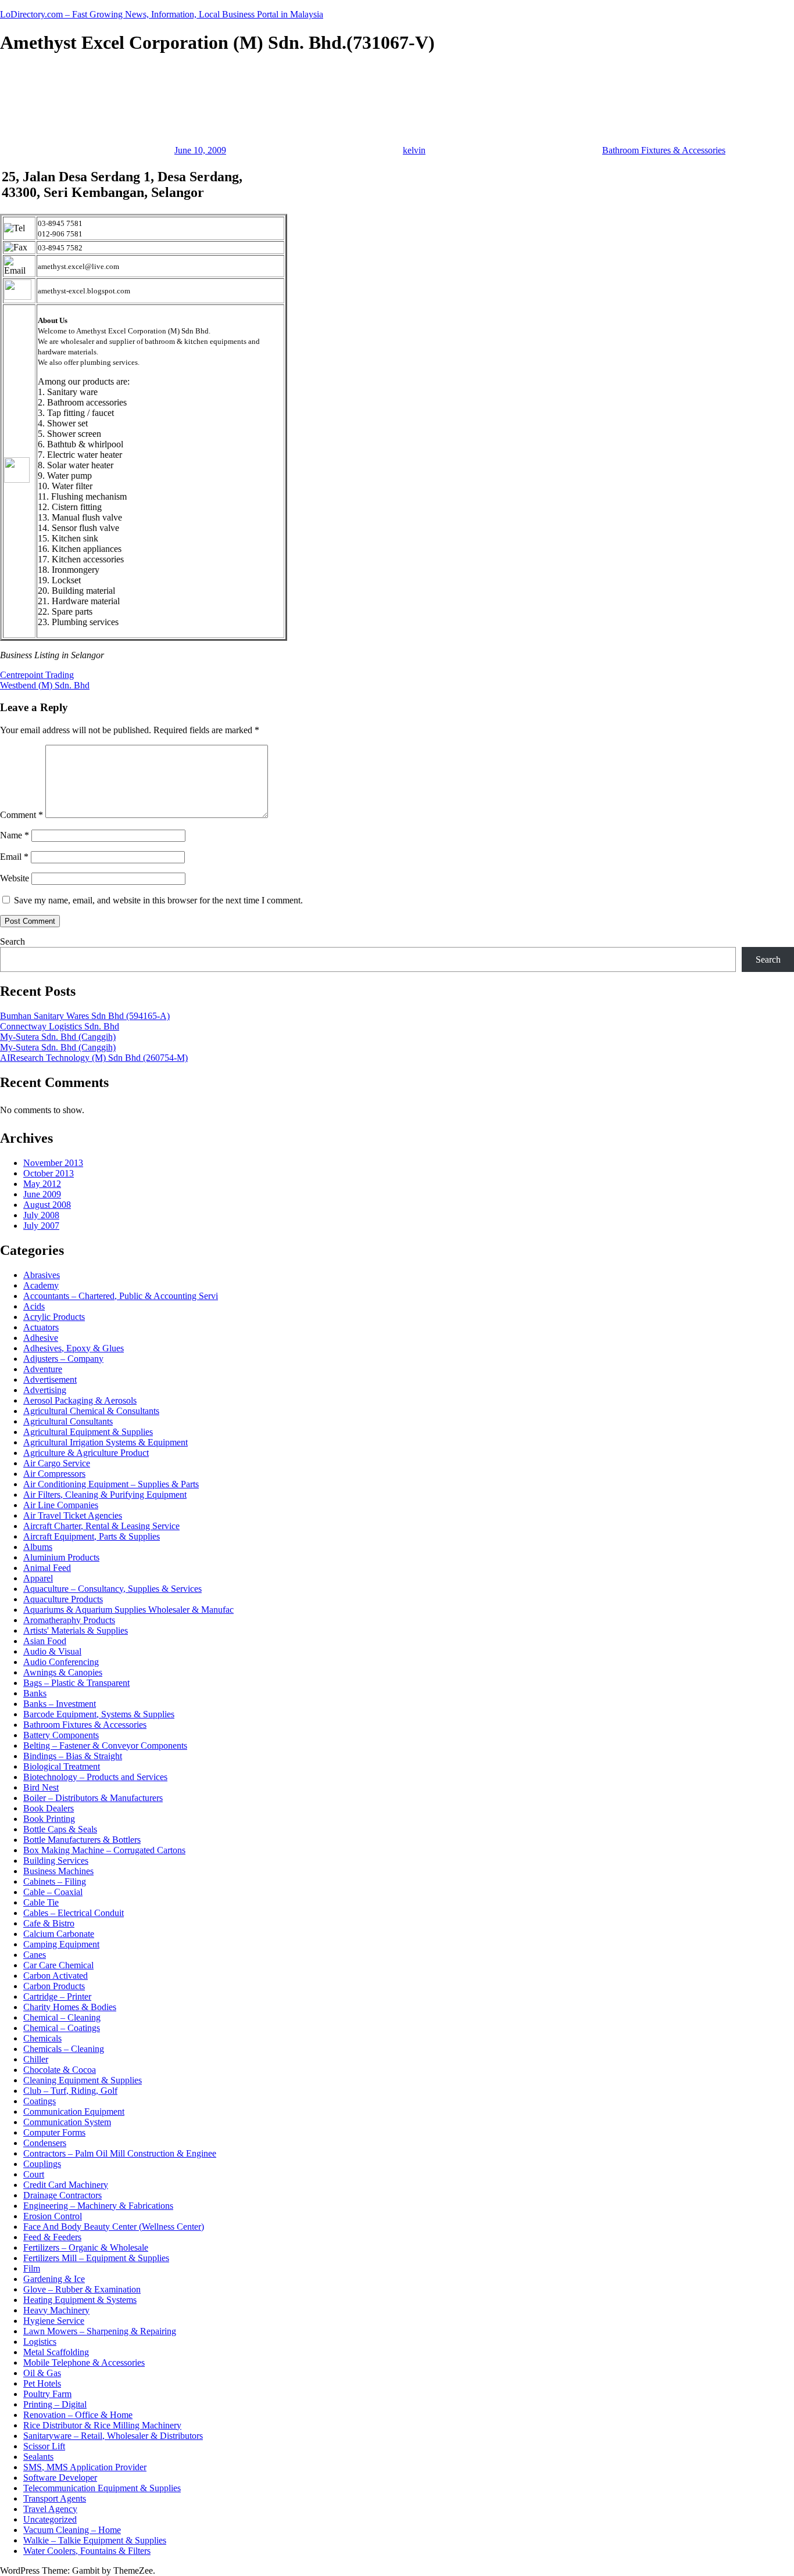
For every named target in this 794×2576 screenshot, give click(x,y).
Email (14, 857)
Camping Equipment (61, 1944)
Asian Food (45, 1641)
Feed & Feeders (52, 2237)
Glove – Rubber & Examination (82, 2289)
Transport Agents (55, 2498)
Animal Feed (47, 1568)
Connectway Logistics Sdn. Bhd (60, 1026)
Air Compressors (54, 1474)
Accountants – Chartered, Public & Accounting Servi (121, 1296)
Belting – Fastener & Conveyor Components (105, 1746)
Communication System (67, 2122)
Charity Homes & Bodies (70, 2007)
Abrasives (42, 1275)
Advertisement (50, 1380)
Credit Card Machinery (66, 2185)
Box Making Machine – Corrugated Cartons (104, 1850)
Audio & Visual (52, 1651)
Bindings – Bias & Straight (73, 1756)
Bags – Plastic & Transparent (76, 1683)
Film (32, 2268)
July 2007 (41, 1226)
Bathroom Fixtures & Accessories (664, 150)
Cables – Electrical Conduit (74, 1913)
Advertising (45, 1390)
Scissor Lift (44, 2446)
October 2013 (49, 1173)
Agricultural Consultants (68, 1421)
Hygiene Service (54, 2321)
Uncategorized (50, 2519)
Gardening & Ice (54, 2279)
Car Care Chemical (58, 1965)
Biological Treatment (62, 1766)
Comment (22, 815)
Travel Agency (50, 2509)
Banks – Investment (60, 1704)
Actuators (41, 1327)
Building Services (56, 1861)
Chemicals (42, 2038)
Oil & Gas (42, 2373)
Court (34, 2174)
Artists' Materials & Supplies (76, 1630)
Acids (34, 1306)
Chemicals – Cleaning (64, 2049)
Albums (38, 1547)
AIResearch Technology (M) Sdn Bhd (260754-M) (94, 1058)
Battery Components (61, 1735)
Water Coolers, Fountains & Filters (87, 2551)
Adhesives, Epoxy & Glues (74, 1348)
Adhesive (41, 1338)
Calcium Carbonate (59, 1934)
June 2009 (42, 1194)
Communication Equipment (74, 2112)
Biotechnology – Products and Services (95, 1777)
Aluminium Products (61, 1557)
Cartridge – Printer (57, 1996)
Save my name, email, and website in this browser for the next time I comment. (158, 900)
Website (15, 878)
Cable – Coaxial (53, 1892)
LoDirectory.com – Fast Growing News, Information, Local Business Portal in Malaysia (162, 14)
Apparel (38, 1578)
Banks (35, 1693)
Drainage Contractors (62, 2195)
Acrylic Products (54, 1317)
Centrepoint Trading (37, 675)
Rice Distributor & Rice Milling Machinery (102, 2425)
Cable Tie (41, 1902)
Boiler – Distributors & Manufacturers (93, 1798)
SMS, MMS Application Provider (85, 2467)
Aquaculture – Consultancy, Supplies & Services (112, 1589)
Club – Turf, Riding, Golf (70, 2091)
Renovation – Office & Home (78, 2415)
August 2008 (47, 1205)
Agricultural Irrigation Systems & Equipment (105, 1442)
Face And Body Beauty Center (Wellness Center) (114, 2227)
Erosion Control (53, 2216)
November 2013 (53, 1163)
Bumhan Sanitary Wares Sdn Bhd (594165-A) (85, 1016)
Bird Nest (41, 1787)
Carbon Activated (56, 1976)
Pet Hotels (42, 2383)
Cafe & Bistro (49, 1923)
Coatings (40, 2101)
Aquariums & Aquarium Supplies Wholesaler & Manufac (128, 1610)
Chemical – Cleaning (62, 2017)
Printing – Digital (55, 2404)
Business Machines (58, 1871)
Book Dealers (49, 1808)
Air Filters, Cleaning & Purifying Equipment (105, 1495)
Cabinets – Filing (55, 1881)
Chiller (36, 2059)
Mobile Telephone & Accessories (84, 2362)
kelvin (414, 150)
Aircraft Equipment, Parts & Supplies (92, 1536)
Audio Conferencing (61, 1662)
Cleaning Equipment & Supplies (83, 2080)
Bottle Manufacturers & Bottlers (82, 1840)
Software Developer (60, 2478)
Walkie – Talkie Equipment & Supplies (95, 2540)
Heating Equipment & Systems (80, 2300)
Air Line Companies (61, 1505)
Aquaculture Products (63, 1599)
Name (15, 835)
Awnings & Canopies (63, 1672)
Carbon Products (54, 1986)
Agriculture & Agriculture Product (86, 1453)
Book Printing (49, 1819)
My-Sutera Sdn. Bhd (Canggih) (58, 1037)
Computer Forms (54, 2132)
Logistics (40, 2342)
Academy (41, 1285)
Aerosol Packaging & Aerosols (80, 1400)
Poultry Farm (47, 2394)
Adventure (43, 1369)
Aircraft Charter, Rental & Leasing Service (101, 1526)
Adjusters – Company (63, 1359)
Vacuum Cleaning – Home (72, 2530)
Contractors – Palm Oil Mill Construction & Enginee (120, 2153)
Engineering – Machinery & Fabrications (98, 2206)
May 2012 (42, 1184)
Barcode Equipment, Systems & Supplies (99, 1714)
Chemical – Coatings (62, 2028)
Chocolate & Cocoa (60, 2070)
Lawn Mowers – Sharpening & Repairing (100, 2331)
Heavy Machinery (56, 2310)
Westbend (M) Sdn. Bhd (45, 685)
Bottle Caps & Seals (60, 1829)
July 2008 (41, 1215)
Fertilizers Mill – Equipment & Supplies (96, 2258)
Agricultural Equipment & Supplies (88, 1432)
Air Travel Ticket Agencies (73, 1515)
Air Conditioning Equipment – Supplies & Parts (111, 1484)
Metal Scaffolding (56, 2352)
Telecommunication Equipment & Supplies (102, 2488)
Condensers (45, 2143)
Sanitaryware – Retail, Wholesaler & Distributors (113, 2436)
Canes (35, 1955)
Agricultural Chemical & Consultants (91, 1411)
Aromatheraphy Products (69, 1620)
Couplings (42, 2164)
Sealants (38, 2457)
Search (12, 941)
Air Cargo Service (57, 1463)
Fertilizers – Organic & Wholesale (86, 2247)
